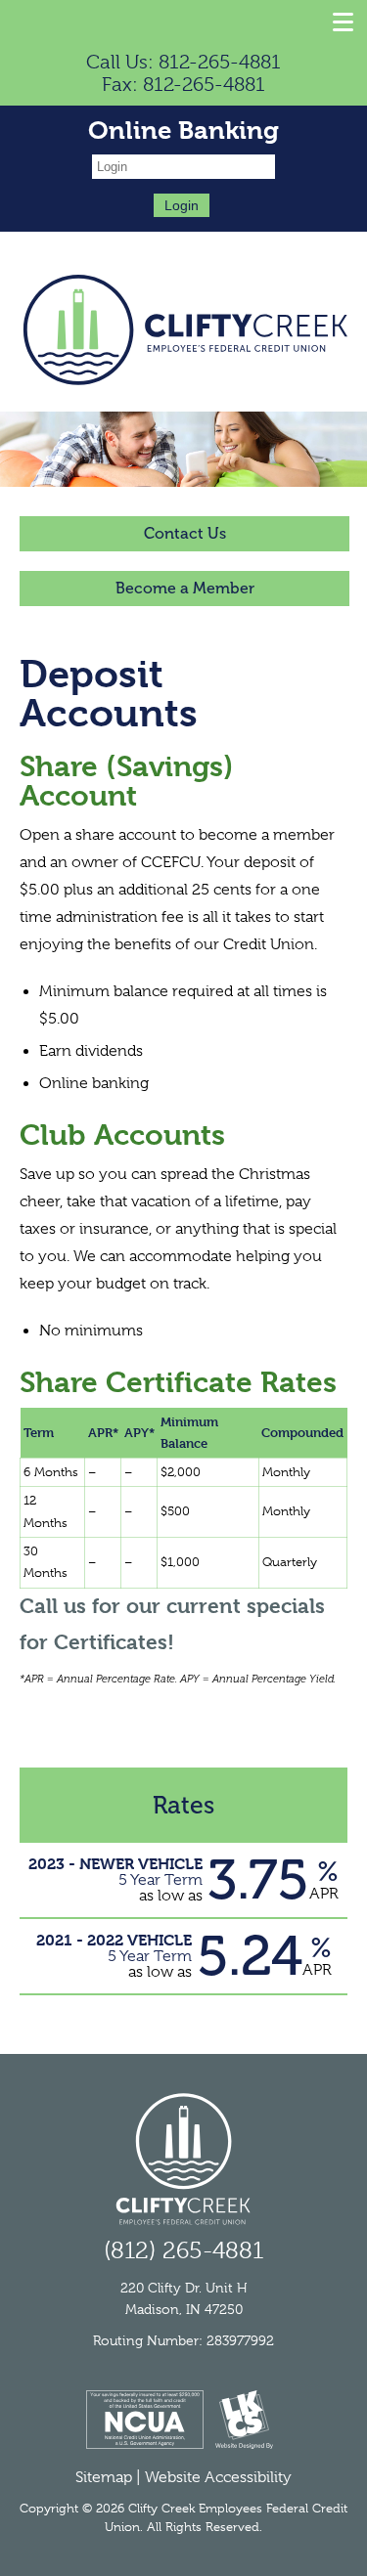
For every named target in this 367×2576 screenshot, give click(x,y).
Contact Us (185, 533)
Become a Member (185, 588)
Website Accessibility (218, 2477)
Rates (183, 1805)
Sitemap (104, 2477)
